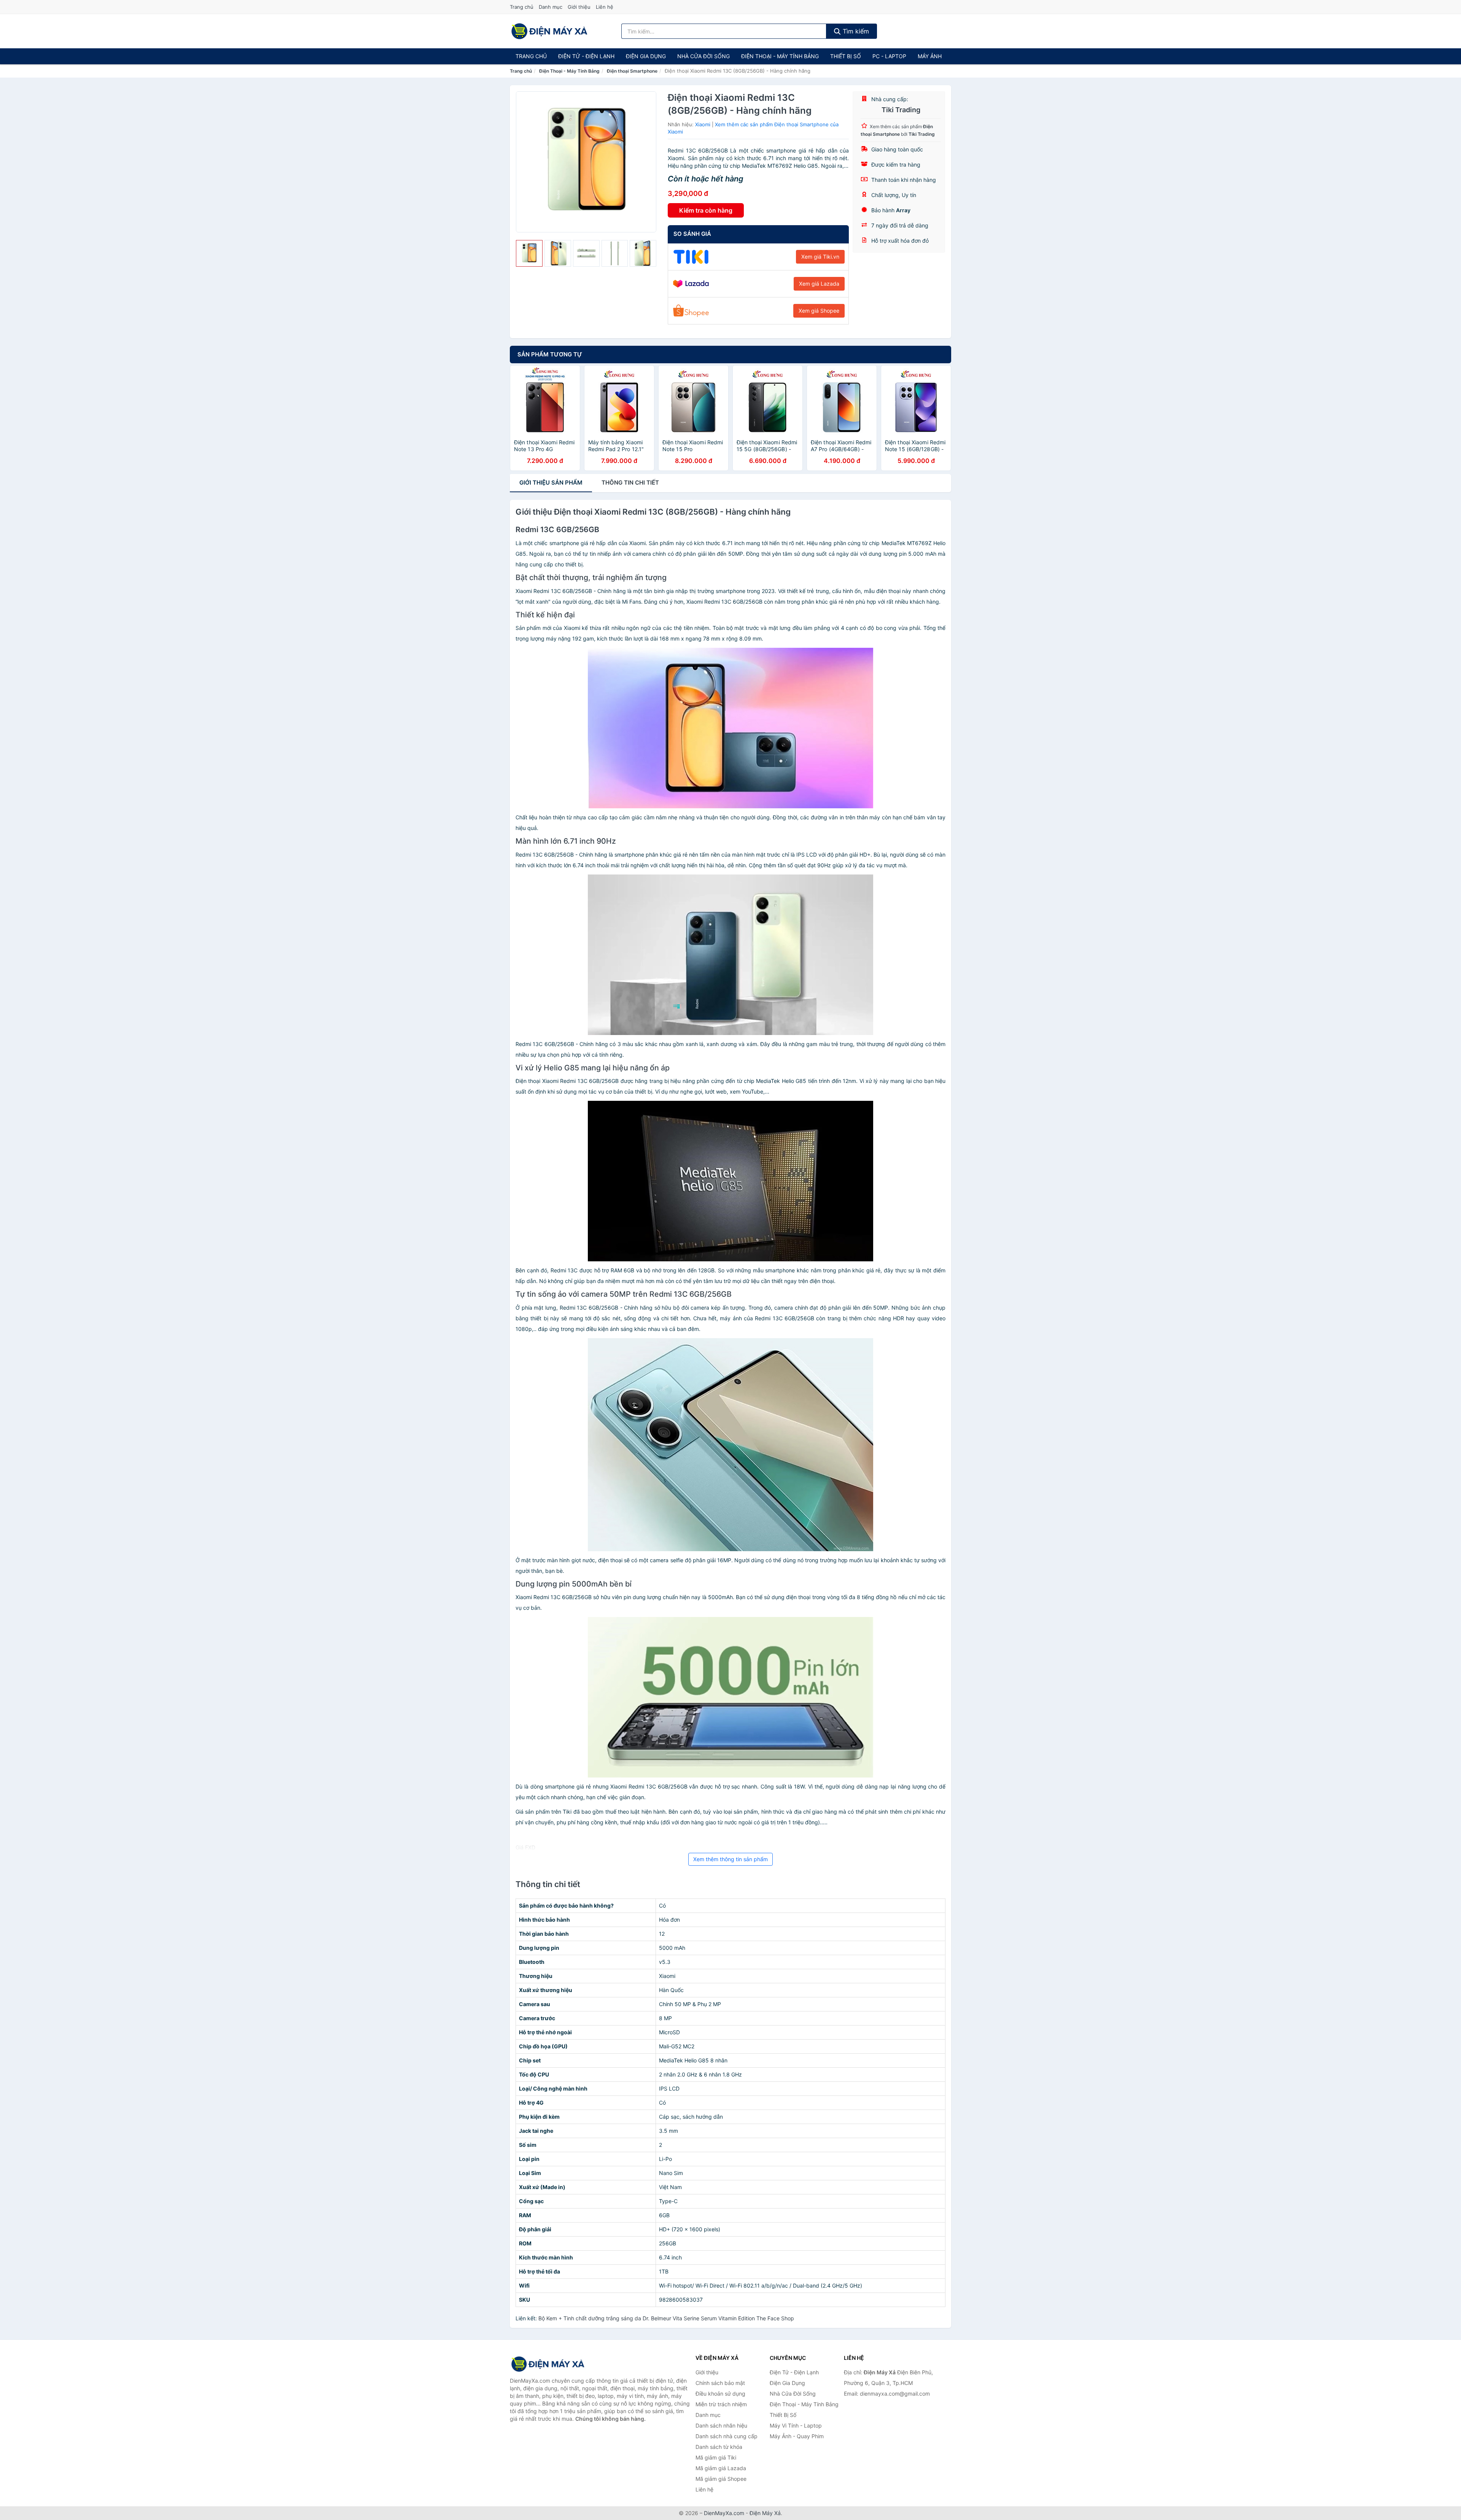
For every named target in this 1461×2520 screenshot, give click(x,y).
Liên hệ (605, 7)
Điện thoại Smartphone (632, 71)
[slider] (529, 253)
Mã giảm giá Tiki (716, 2457)
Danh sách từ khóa (719, 2447)
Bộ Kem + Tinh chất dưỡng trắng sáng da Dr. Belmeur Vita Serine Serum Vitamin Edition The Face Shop (666, 2318)
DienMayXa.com (724, 2513)
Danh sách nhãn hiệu (721, 2425)
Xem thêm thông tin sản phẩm (730, 1859)
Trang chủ (522, 7)
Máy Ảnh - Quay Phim (797, 2436)
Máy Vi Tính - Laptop (796, 2425)
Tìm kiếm (855, 31)
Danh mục (551, 7)
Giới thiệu (579, 7)
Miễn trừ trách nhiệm (721, 2404)
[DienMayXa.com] (549, 31)
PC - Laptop (889, 56)
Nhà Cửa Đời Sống (703, 56)
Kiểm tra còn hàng (706, 210)
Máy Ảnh (930, 56)
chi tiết (630, 483)
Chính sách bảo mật (720, 2383)
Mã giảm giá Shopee (721, 2479)
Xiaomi (703, 124)
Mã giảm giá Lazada (721, 2468)
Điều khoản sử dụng (720, 2394)
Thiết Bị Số (846, 56)
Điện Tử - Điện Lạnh (586, 56)
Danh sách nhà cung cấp (727, 2436)
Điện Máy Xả (765, 2513)
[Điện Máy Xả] (548, 2364)
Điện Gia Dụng (646, 56)
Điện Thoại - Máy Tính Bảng (780, 56)
